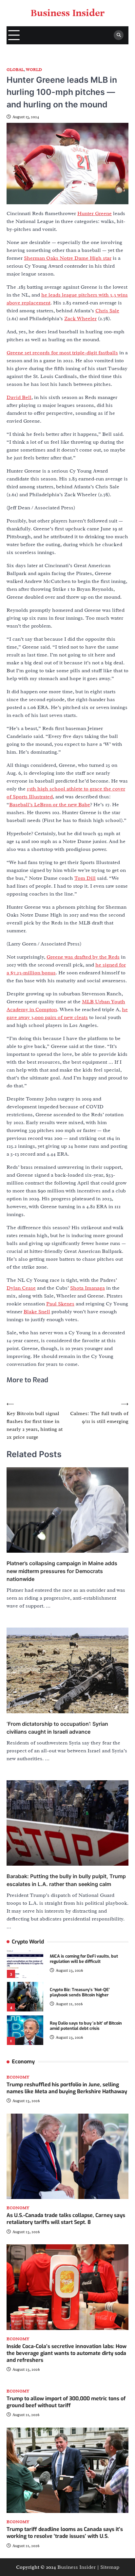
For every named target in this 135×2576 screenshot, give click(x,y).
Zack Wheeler (80, 319)
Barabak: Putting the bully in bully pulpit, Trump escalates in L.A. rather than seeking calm (66, 1880)
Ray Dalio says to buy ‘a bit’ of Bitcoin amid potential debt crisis (86, 2026)
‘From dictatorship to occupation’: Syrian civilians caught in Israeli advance (57, 1728)
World (34, 70)
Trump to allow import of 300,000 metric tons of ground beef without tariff (66, 2402)
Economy (18, 2077)
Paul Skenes (60, 1304)
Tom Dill (85, 878)
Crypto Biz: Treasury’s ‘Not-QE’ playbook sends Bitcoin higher (80, 1992)
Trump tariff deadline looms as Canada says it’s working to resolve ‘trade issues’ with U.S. (65, 2533)
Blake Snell (37, 1312)
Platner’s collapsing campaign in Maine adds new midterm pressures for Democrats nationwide (62, 1571)
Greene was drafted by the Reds (83, 957)
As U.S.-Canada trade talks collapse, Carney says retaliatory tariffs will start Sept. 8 (66, 2219)
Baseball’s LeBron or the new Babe (50, 805)
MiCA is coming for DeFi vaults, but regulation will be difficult (84, 1959)
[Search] (119, 35)
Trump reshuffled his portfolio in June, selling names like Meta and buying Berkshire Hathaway (67, 2088)
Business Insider (68, 13)
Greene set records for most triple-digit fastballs (62, 353)
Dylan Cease (21, 1288)
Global (15, 70)
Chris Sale (107, 311)
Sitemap (110, 2567)
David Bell (19, 397)
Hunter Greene (95, 213)
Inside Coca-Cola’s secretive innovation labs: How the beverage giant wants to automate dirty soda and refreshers (67, 2353)
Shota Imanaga (87, 1288)
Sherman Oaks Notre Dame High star (68, 258)
